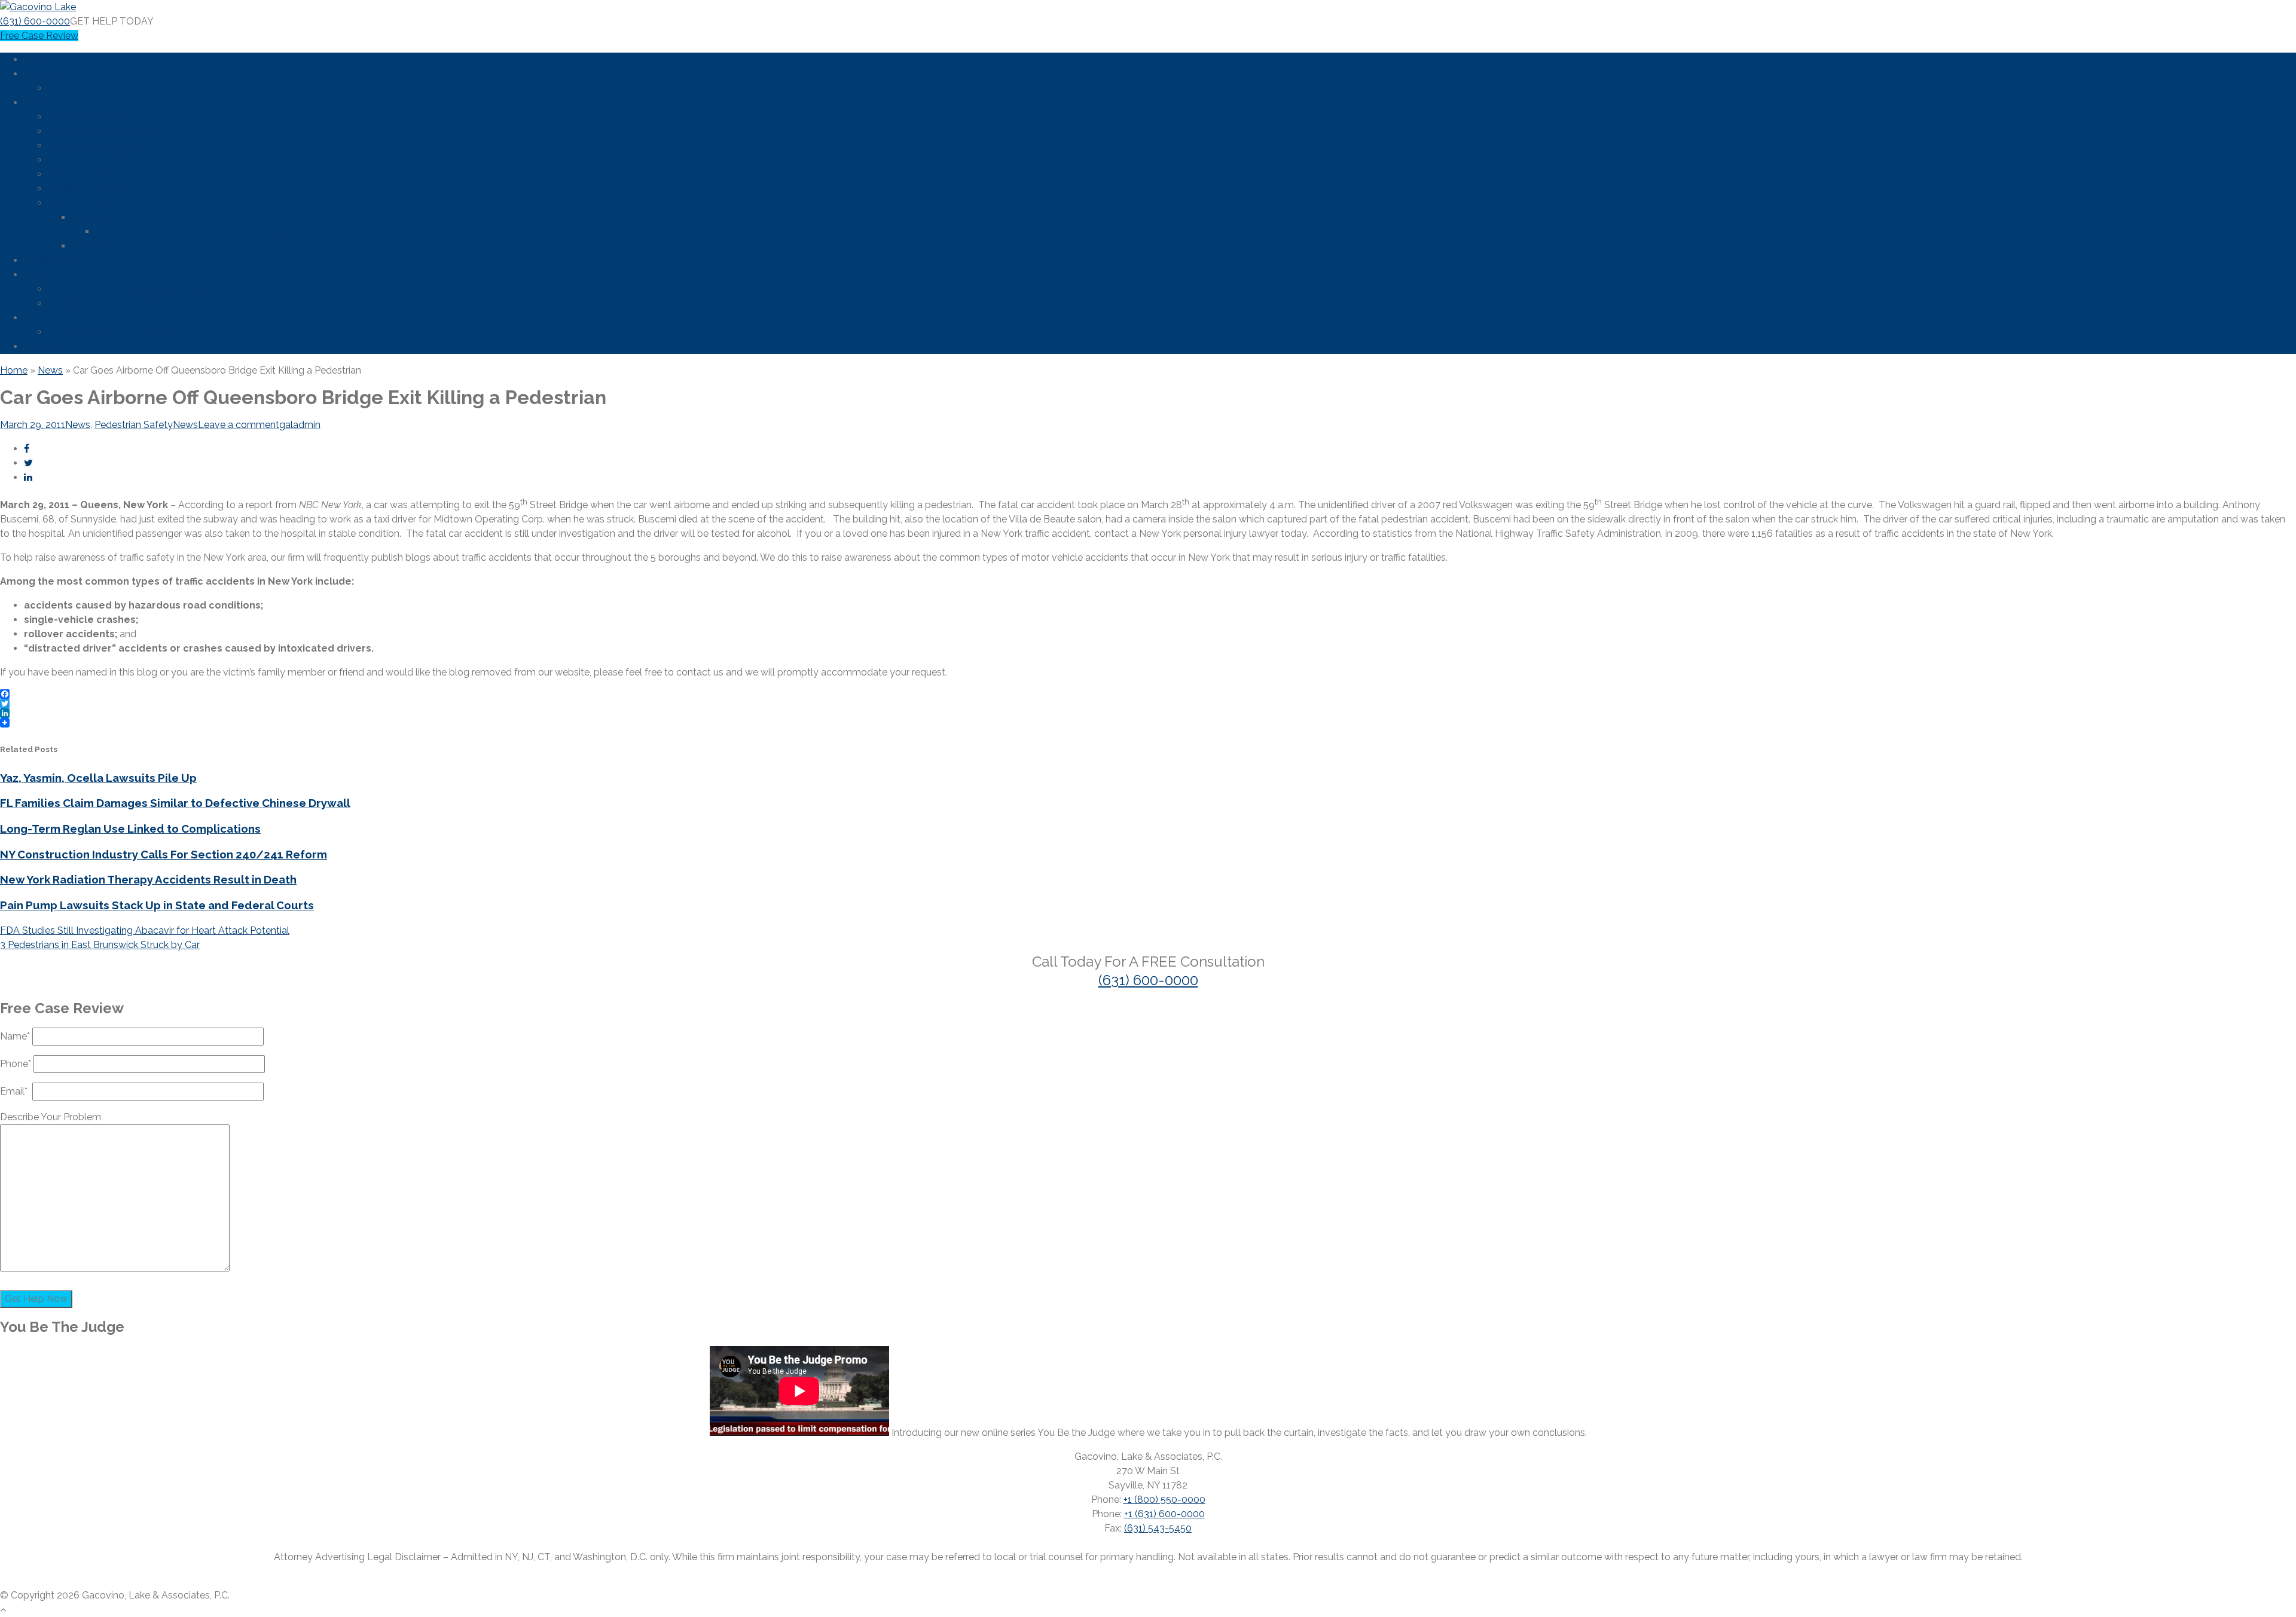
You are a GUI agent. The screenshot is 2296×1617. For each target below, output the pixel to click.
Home (38, 59)
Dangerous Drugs (86, 117)
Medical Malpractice (92, 160)
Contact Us (49, 346)
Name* (16, 1036)
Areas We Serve (59, 260)
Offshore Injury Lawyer (97, 146)
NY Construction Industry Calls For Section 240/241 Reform (164, 854)
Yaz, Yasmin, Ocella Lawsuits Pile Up (98, 778)
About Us (45, 74)
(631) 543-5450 (1158, 1528)
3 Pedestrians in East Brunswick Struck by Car (100, 945)
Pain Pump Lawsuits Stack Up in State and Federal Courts (157, 905)
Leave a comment (239, 425)
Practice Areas (56, 103)
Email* (16, 1091)
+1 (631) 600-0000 (1164, 1514)
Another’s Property (89, 189)
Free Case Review (39, 36)
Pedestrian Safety (134, 425)
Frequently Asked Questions (110, 332)
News (36, 275)
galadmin (300, 425)
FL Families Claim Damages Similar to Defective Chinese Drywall (175, 803)
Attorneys (70, 88)
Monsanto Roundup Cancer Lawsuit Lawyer (193, 232)
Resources (47, 318)
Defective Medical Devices (107, 131)
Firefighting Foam (110, 246)
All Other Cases (82, 203)
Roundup (92, 217)
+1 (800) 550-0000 (1164, 1500)
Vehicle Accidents (87, 174)
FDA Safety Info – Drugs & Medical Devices (143, 289)
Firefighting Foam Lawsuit (105, 303)
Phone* (17, 1064)
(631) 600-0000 (35, 21)
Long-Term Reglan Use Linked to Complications (130, 829)
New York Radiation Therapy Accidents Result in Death (148, 879)
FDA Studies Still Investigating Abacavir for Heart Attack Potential (145, 930)
